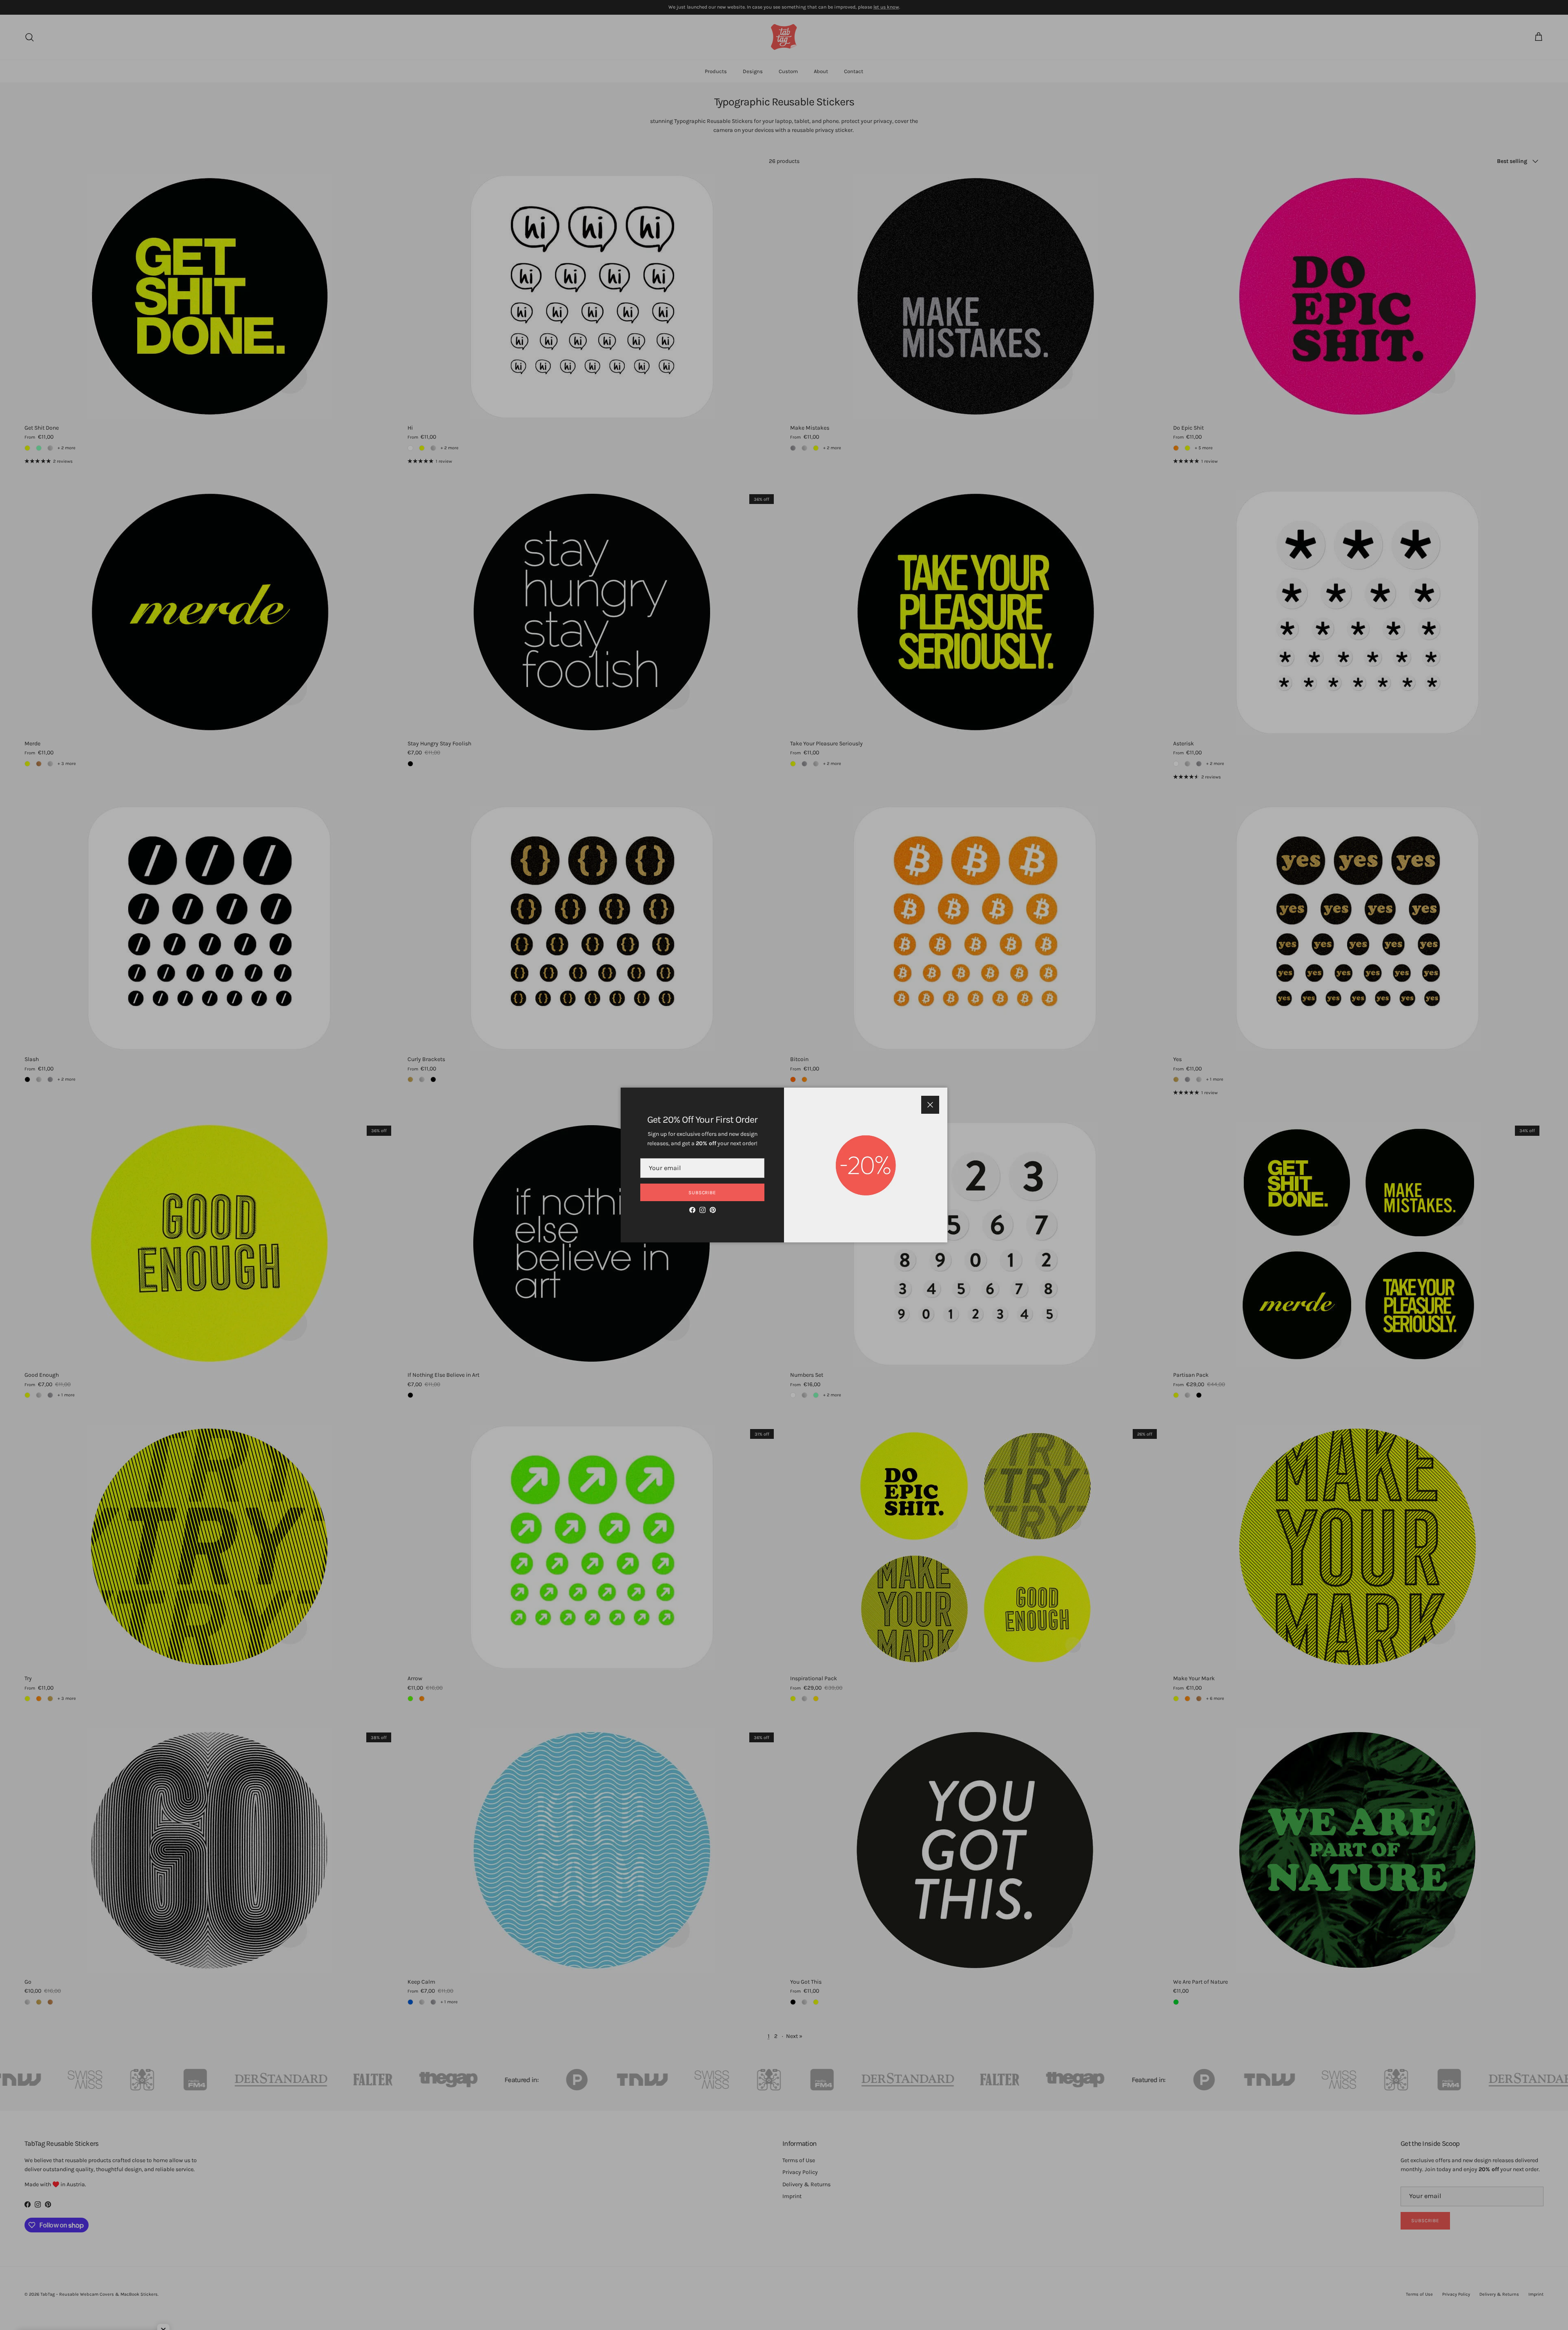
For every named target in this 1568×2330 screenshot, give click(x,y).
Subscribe (703, 1193)
